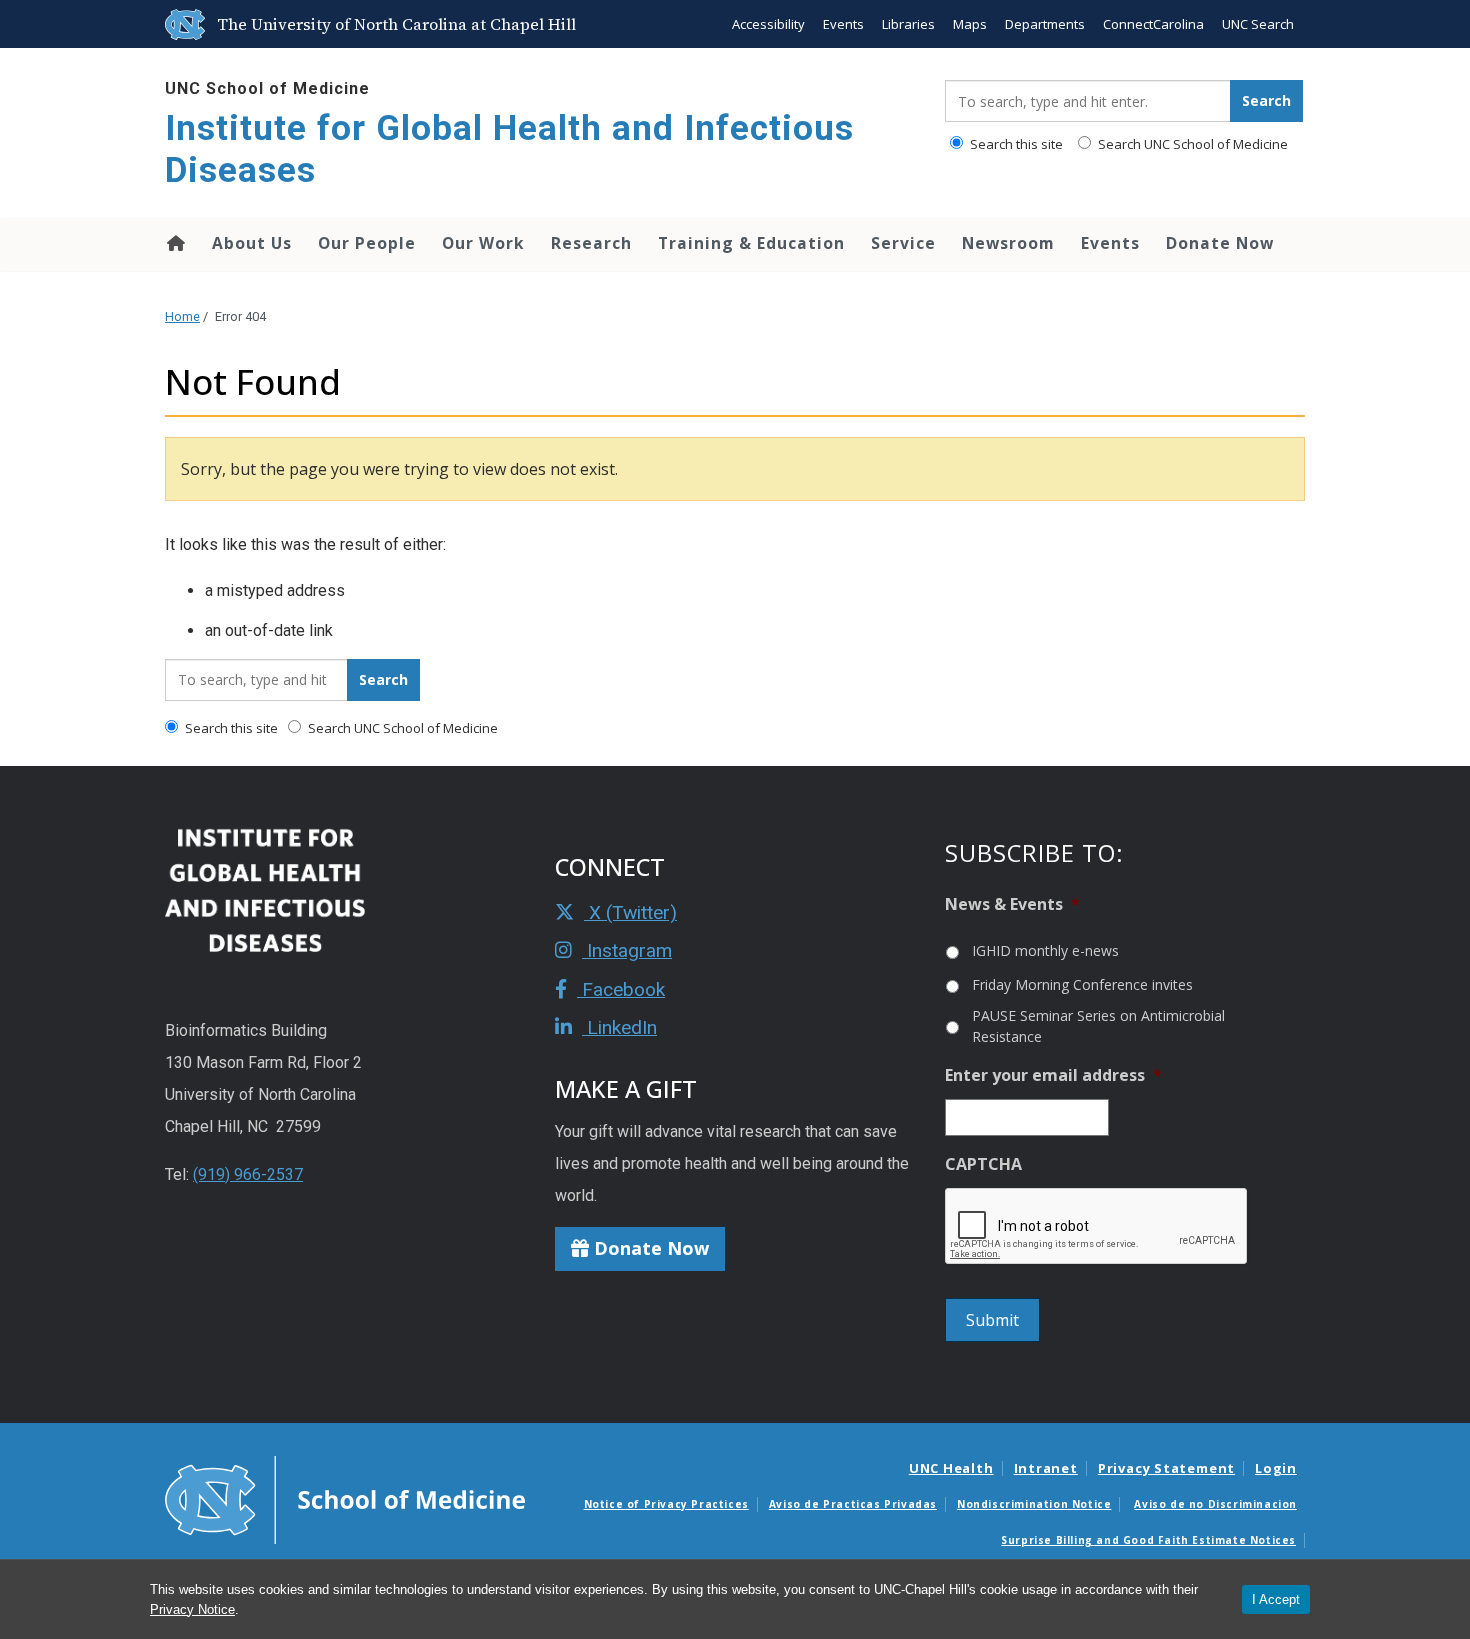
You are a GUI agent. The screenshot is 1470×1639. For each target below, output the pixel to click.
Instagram (627, 950)
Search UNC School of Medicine (1191, 144)
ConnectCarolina (1153, 24)
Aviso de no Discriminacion (1215, 1504)
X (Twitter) (630, 912)
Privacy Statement (1166, 1468)
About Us (252, 243)
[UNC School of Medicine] (345, 1499)
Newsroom (1008, 243)
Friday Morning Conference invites (1082, 984)
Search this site (1015, 144)
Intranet (1046, 1468)
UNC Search (1258, 24)
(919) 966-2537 (248, 1174)
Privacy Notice (192, 1609)
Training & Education (751, 243)
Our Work (483, 243)
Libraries (908, 24)
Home (174, 243)
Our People (367, 243)
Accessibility (768, 24)
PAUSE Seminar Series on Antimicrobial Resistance (1098, 1026)
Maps (970, 24)
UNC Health (951, 1468)
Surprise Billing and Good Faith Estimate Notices (1148, 1540)
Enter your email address (1053, 1075)
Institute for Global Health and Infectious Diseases (509, 149)
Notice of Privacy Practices (666, 1504)
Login (1276, 1468)
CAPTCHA (983, 1164)
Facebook (621, 989)
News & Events (1012, 904)
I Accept (1276, 1599)
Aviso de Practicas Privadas (853, 1504)
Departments (1045, 24)
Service (903, 243)
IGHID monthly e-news (1045, 950)
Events (843, 24)
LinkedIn (619, 1027)
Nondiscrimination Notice (1034, 1504)
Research (591, 243)
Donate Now (1220, 243)
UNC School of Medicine (267, 88)
